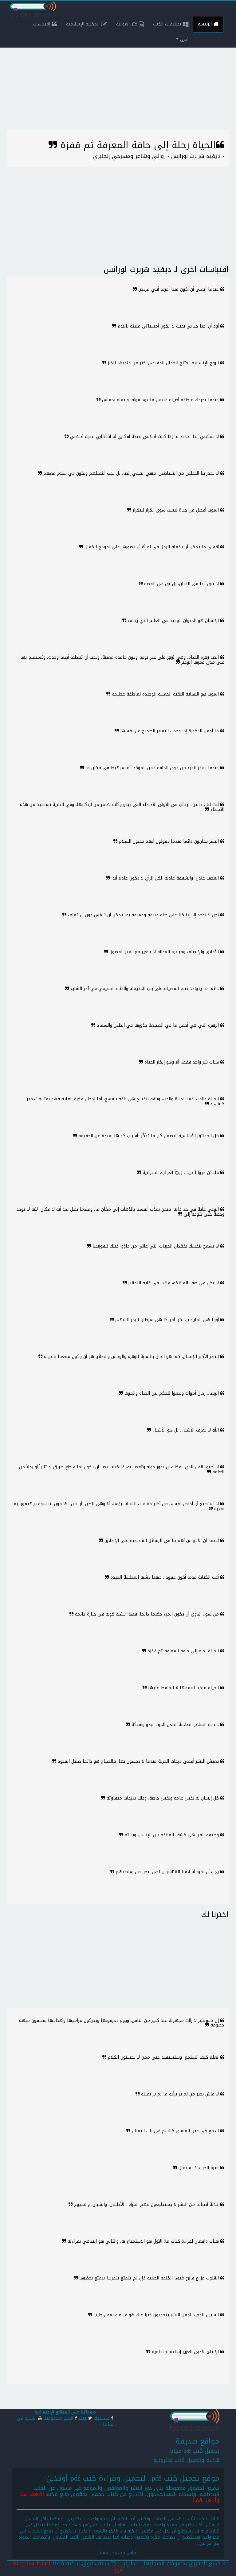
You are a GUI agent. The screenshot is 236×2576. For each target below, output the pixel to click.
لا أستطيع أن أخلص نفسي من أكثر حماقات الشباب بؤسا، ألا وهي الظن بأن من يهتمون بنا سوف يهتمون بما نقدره (118, 1506)
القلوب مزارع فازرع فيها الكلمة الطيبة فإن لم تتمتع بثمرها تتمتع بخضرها (149, 2278)
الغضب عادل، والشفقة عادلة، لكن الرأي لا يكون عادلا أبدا (165, 878)
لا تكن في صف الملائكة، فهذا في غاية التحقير (173, 1283)
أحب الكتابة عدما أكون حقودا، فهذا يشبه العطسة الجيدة (165, 1577)
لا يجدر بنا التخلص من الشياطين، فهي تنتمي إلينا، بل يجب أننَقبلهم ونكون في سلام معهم (131, 473)
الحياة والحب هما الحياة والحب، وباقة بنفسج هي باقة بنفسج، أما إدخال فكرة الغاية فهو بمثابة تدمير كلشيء (126, 1101)
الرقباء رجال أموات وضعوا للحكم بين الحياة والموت (172, 1393)
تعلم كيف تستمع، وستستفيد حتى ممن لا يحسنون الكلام (163, 2057)
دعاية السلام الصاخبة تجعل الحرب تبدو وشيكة (175, 1725)
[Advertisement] (118, 87)
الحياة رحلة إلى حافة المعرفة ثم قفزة (183, 1651)
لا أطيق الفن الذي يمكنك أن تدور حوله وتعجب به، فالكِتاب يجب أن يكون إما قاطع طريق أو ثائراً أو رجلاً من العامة (122, 1469)
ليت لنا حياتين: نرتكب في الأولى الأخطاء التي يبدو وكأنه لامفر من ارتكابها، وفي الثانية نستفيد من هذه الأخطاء (122, 807)
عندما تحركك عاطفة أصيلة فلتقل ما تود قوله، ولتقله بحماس (160, 400)
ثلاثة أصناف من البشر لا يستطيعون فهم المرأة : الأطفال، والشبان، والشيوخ (146, 2204)
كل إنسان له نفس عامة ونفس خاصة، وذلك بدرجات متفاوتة (163, 1798)
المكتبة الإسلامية (84, 24)
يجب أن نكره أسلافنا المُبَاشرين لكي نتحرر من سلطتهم (167, 1872)
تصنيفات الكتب (168, 24)
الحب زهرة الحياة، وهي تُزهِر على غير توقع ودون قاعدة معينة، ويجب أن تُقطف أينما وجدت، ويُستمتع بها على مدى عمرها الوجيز (122, 660)
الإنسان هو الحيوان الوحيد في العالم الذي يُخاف (173, 621)
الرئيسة (206, 24)
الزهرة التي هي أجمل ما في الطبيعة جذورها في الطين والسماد (158, 1025)
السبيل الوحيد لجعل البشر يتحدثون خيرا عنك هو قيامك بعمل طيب (156, 2315)
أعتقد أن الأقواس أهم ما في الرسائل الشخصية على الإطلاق (162, 1541)
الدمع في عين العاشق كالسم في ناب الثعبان (175, 2131)
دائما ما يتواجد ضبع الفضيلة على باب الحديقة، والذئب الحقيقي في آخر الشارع (145, 989)
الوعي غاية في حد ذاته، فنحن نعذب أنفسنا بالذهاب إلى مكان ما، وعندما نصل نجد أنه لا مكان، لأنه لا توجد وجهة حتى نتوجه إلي (120, 1212)
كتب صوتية (128, 24)
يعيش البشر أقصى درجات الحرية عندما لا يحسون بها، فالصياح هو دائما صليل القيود (138, 1761)
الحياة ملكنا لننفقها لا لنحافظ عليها (183, 1688)
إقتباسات (42, 24)
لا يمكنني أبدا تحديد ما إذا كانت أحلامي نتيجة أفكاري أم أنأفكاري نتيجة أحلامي (144, 437)
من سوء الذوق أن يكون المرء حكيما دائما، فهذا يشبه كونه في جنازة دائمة (147, 1614)
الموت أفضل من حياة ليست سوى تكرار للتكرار (176, 510)
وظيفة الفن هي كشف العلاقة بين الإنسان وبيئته (172, 1835)
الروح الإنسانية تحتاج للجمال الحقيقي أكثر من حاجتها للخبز (163, 363)
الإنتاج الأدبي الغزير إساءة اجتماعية (185, 2352)
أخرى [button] (183, 39)
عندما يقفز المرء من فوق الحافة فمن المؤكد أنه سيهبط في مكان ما (152, 768)
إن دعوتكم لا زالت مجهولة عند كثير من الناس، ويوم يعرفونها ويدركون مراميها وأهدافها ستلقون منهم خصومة (122, 2023)
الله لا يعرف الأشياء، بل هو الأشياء (186, 1430)
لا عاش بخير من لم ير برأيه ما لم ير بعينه (180, 2094)
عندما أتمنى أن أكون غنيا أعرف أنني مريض (179, 289)
